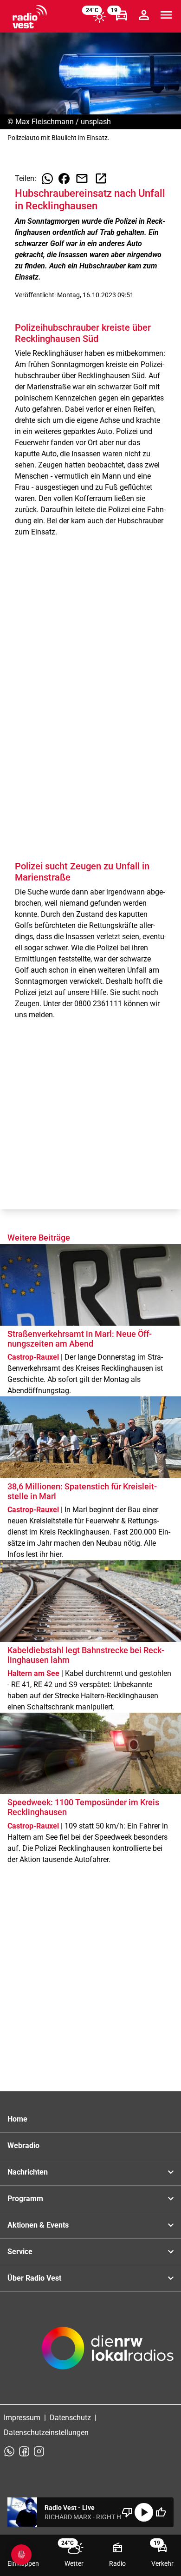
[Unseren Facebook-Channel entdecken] (24, 2451)
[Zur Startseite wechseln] (30, 17)
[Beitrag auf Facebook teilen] (64, 179)
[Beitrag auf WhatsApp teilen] (47, 179)
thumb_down (127, 2512)
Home (17, 2119)
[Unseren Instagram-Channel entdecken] (39, 2451)
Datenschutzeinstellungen (46, 2433)
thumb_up (161, 2512)
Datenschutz (70, 2418)
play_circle (144, 2512)
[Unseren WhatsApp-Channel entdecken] (9, 2451)
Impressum (22, 2418)
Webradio (23, 2146)
